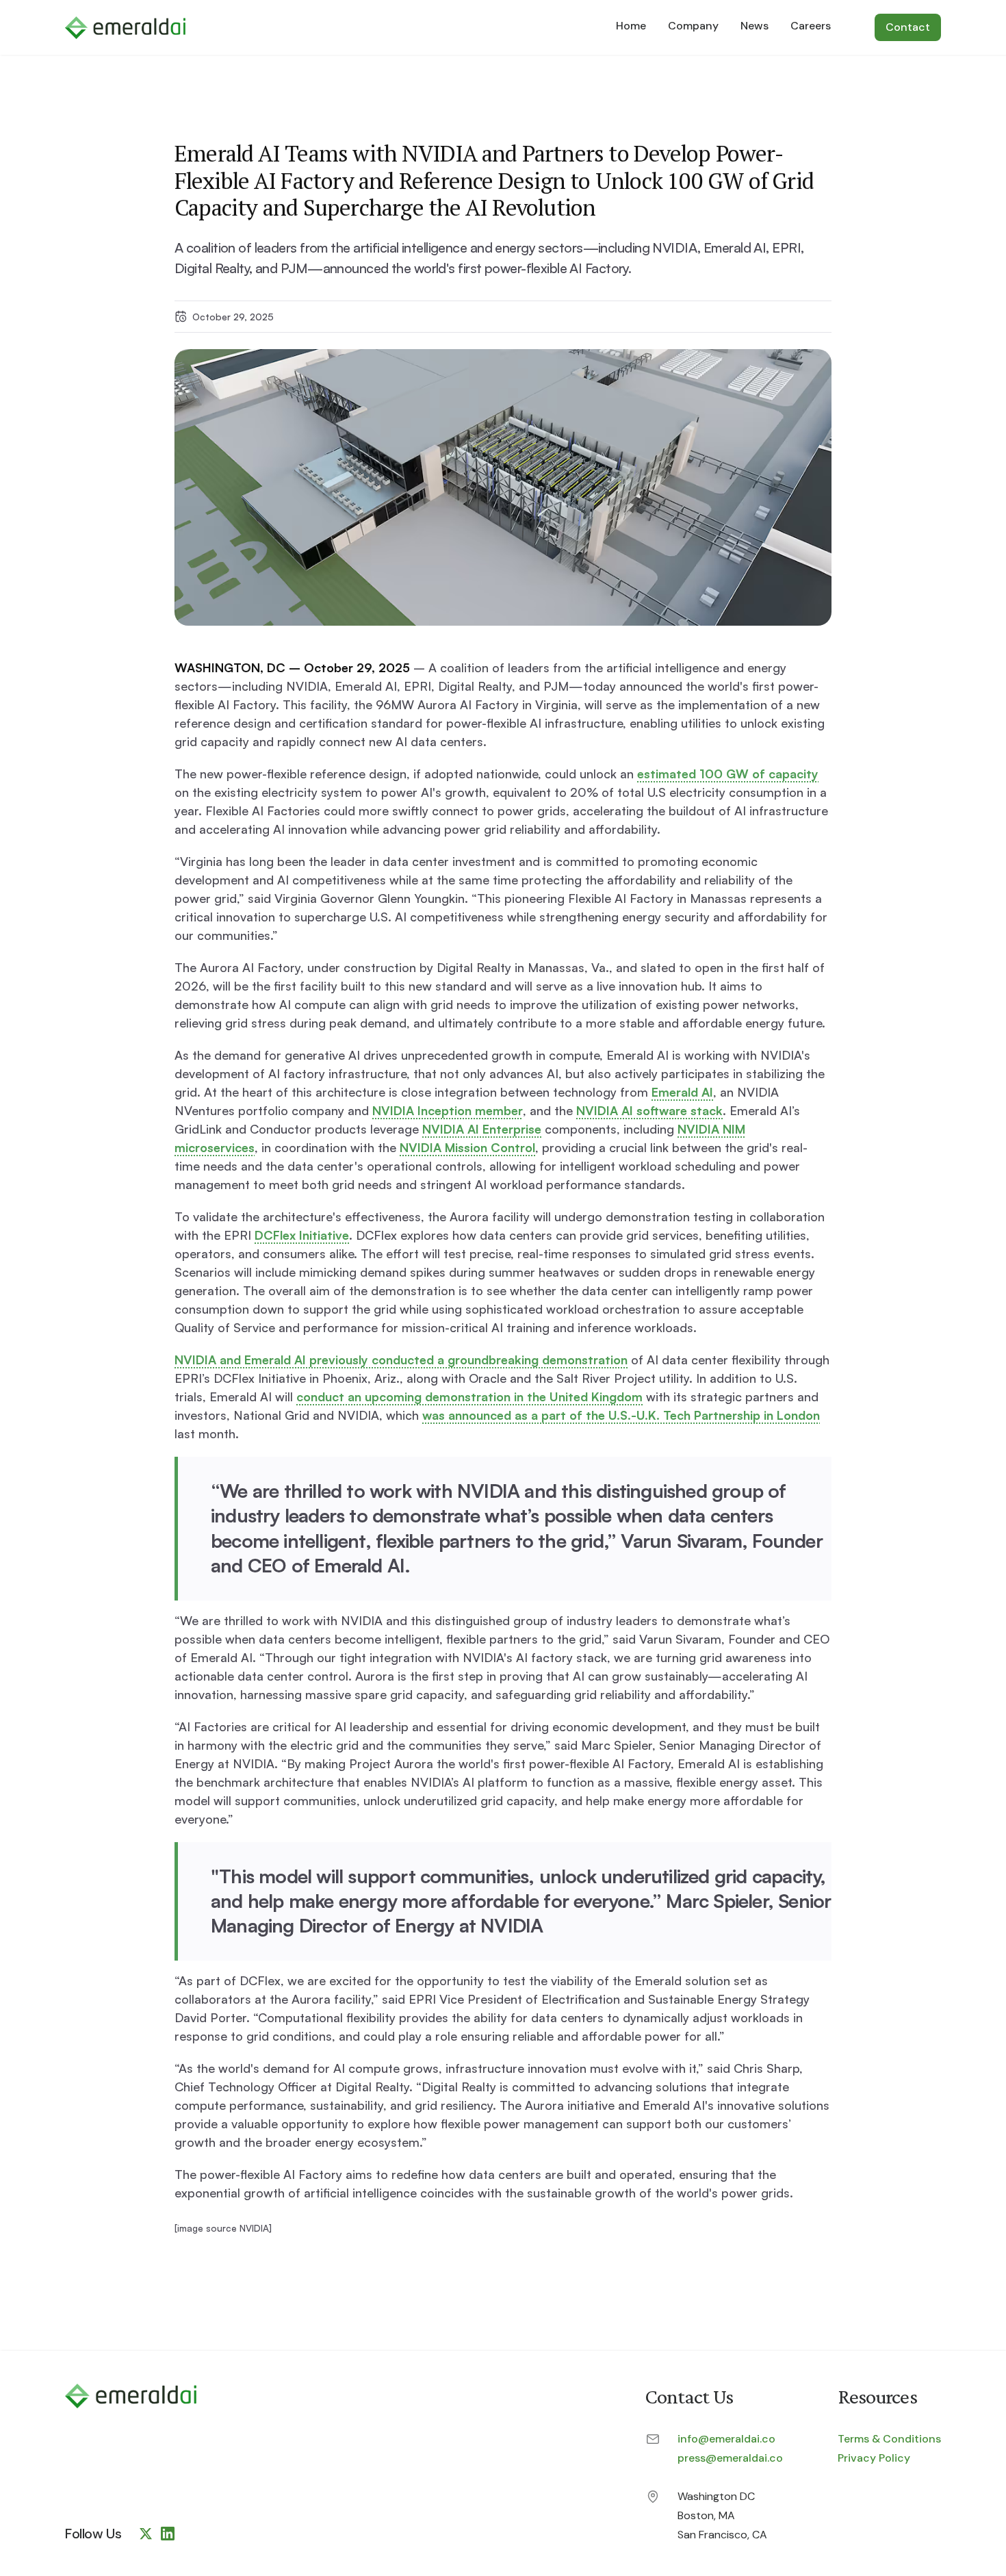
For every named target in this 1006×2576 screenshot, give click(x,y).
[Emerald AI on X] (146, 2534)
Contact (908, 27)
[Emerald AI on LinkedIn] (168, 2534)
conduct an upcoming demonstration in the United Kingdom (469, 1397)
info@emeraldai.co (726, 2439)
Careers (811, 26)
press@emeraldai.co (730, 2458)
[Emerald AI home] (131, 2396)
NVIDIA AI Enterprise (482, 1129)
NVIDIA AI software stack (649, 1110)
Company (693, 26)
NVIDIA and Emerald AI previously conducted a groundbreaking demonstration (401, 1360)
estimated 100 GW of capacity (728, 774)
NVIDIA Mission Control (467, 1147)
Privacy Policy (874, 2458)
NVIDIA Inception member (448, 1110)
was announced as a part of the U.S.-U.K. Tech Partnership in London (621, 1415)
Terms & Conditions (889, 2439)
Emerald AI (682, 1092)
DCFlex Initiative (302, 1235)
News (754, 26)
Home (631, 26)
